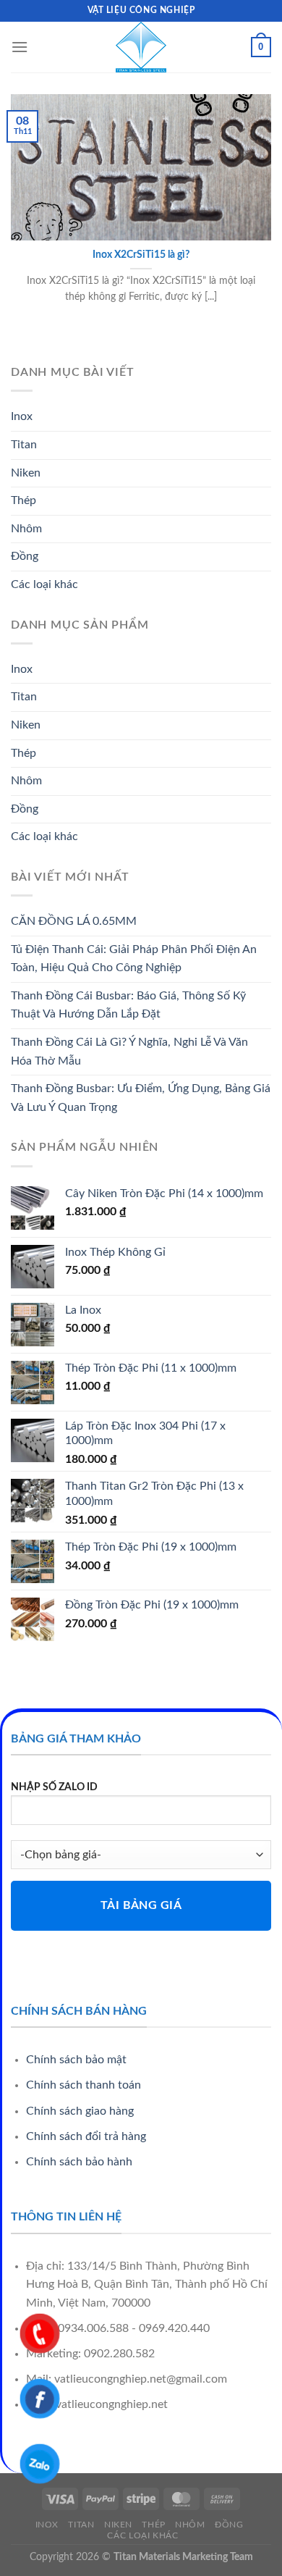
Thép (23, 500)
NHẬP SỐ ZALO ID (54, 1787)
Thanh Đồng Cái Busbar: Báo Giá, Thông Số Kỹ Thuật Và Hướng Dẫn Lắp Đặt (128, 1005)
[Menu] (20, 47)
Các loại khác (44, 584)
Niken (26, 473)
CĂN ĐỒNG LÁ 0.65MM (74, 921)
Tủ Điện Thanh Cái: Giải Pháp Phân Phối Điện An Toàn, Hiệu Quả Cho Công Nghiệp (134, 959)
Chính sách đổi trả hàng (86, 2136)
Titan (24, 445)
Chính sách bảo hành (79, 2162)
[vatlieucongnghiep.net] (141, 47)
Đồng (25, 556)
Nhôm (26, 529)
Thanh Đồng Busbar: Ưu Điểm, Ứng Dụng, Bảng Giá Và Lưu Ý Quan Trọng (141, 1098)
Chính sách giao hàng (80, 2111)
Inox (22, 416)
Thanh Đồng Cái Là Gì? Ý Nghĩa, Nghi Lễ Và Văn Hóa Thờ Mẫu (129, 1052)
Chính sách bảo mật (76, 2060)
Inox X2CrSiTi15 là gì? (141, 255)
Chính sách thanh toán (84, 2085)
